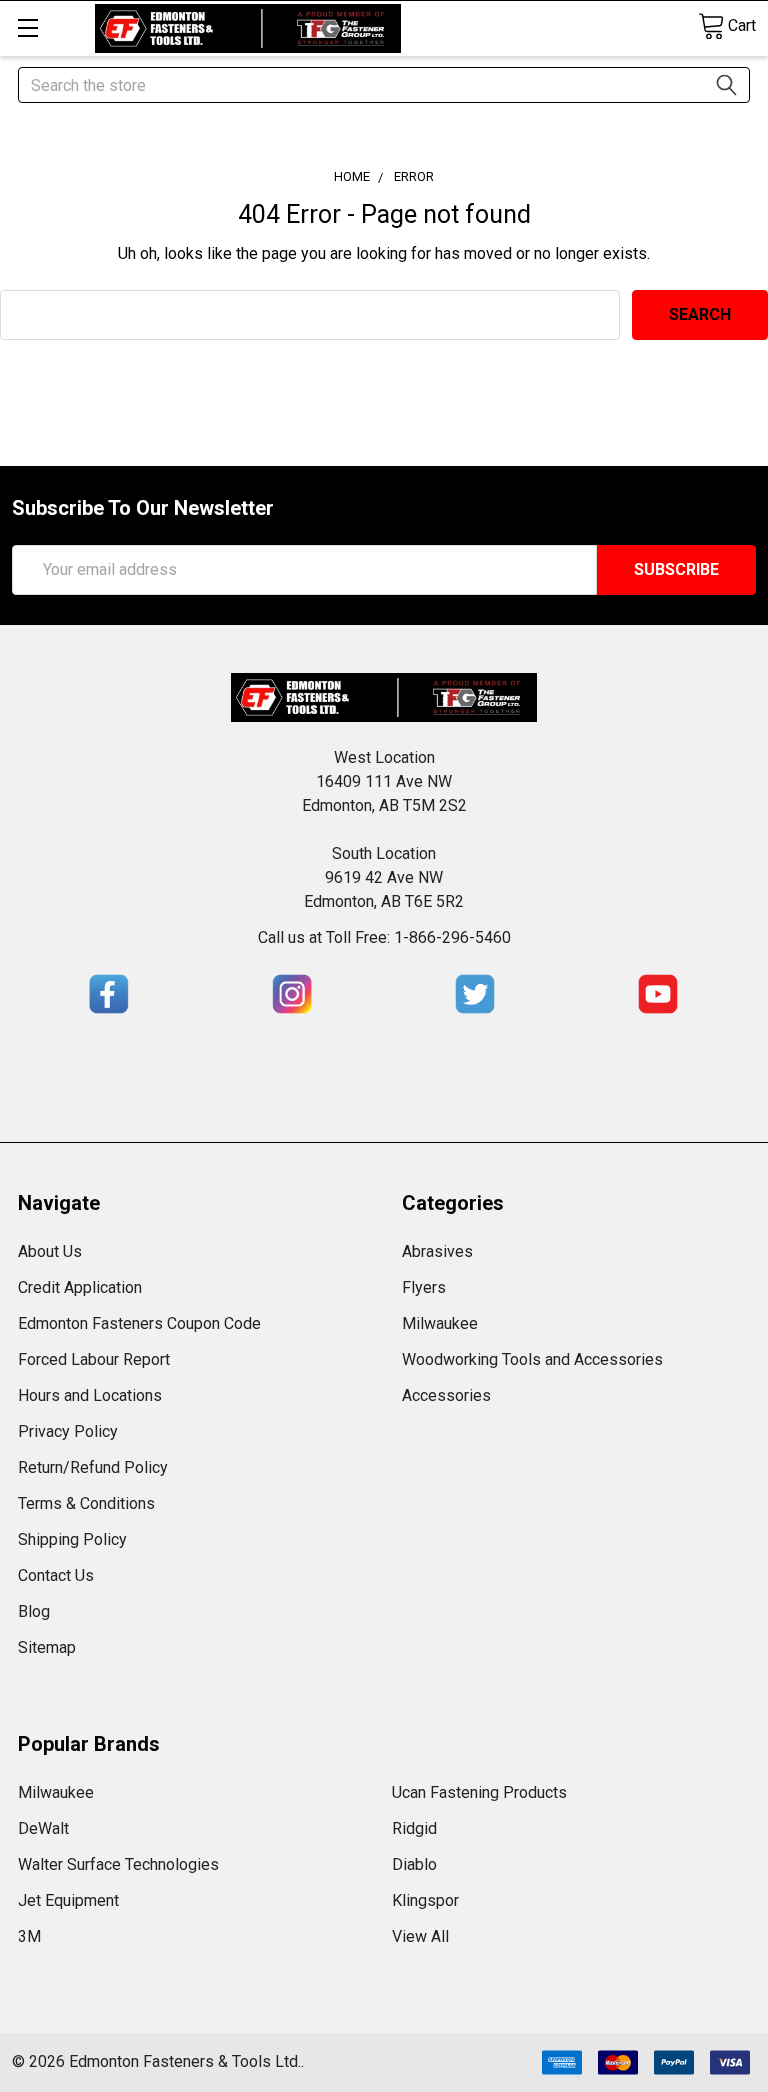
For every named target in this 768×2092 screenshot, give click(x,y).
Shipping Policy (72, 1539)
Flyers (424, 1287)
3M (29, 1936)
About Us (50, 1251)
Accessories (446, 1395)
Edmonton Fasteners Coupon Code (139, 1323)
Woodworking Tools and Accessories (532, 1359)
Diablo (414, 1864)
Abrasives (437, 1251)
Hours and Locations (90, 1395)
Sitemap (47, 1647)
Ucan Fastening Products (479, 1792)
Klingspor (425, 1900)
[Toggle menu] (27, 27)
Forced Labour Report (94, 1359)
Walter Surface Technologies (118, 1864)
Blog (34, 1611)
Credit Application (80, 1287)
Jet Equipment (68, 1900)
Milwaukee (440, 1323)
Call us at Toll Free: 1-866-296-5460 (384, 937)
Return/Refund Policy (93, 1467)
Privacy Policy (68, 1431)
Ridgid (414, 1828)
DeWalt (43, 1828)
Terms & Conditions (86, 1503)
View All (420, 1936)
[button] (109, 994)
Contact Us (56, 1575)
